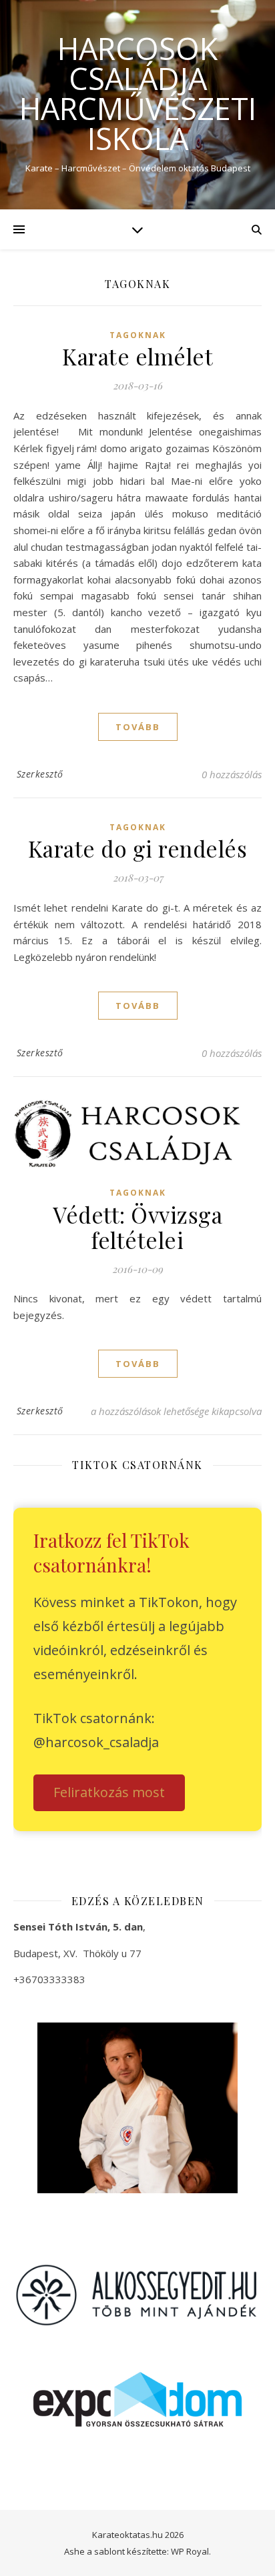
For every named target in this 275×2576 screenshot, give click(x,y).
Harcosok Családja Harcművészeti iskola (138, 93)
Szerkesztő (40, 774)
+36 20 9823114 (64, 2009)
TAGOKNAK (138, 335)
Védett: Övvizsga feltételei (137, 1227)
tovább (138, 727)
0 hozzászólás (232, 774)
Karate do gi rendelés (138, 848)
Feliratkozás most (109, 1792)
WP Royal (190, 2551)
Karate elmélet (137, 356)
